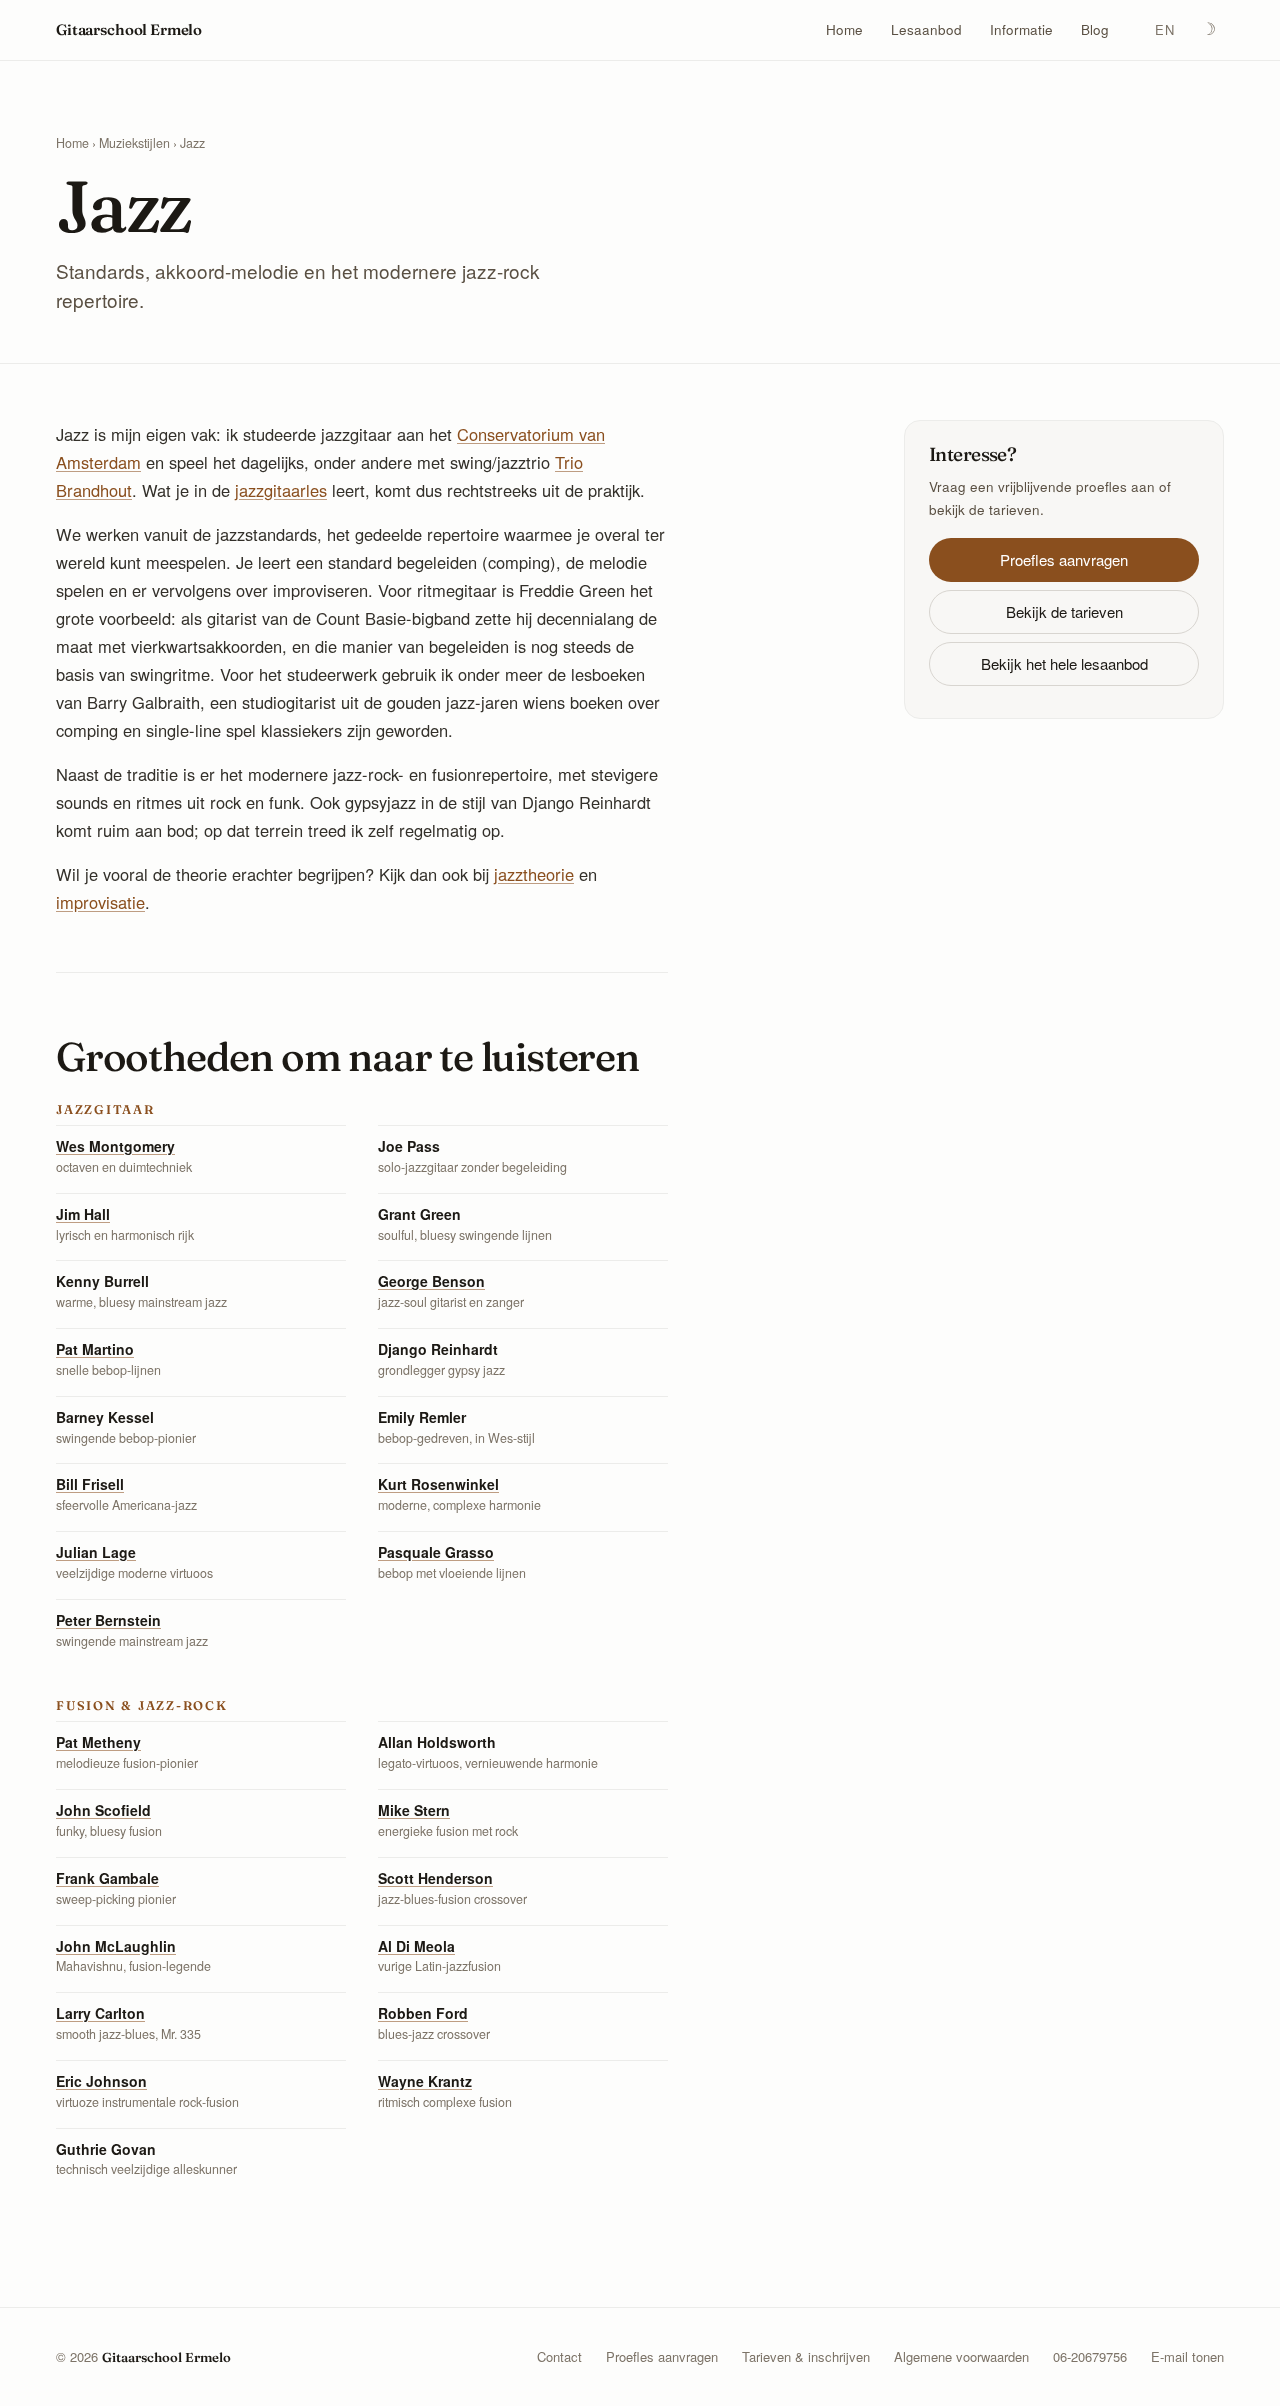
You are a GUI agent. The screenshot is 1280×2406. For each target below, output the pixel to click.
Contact (559, 2356)
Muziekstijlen (134, 143)
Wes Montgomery (115, 1146)
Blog (1095, 30)
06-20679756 (1090, 2356)
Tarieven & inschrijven (806, 2356)
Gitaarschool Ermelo (129, 29)
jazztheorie (534, 874)
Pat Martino (95, 1349)
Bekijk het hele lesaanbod (1064, 663)
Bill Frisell (90, 1484)
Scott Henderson (435, 1878)
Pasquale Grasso (436, 1552)
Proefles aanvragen (1064, 559)
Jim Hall (83, 1214)
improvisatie (100, 902)
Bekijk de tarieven (1064, 611)
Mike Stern (414, 1810)
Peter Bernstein (108, 1620)
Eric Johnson (101, 2081)
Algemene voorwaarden (961, 2356)
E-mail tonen (1187, 2356)
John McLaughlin (116, 1946)
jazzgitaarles (281, 490)
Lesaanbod (926, 30)
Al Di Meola (416, 1946)
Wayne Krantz (425, 2081)
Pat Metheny (98, 1742)
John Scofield (103, 1810)
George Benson (431, 1281)
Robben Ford (423, 2013)
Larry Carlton (100, 2013)
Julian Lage (96, 1552)
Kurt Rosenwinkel (438, 1484)
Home (844, 30)
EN (1164, 29)
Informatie (1021, 30)
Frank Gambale (107, 1878)
